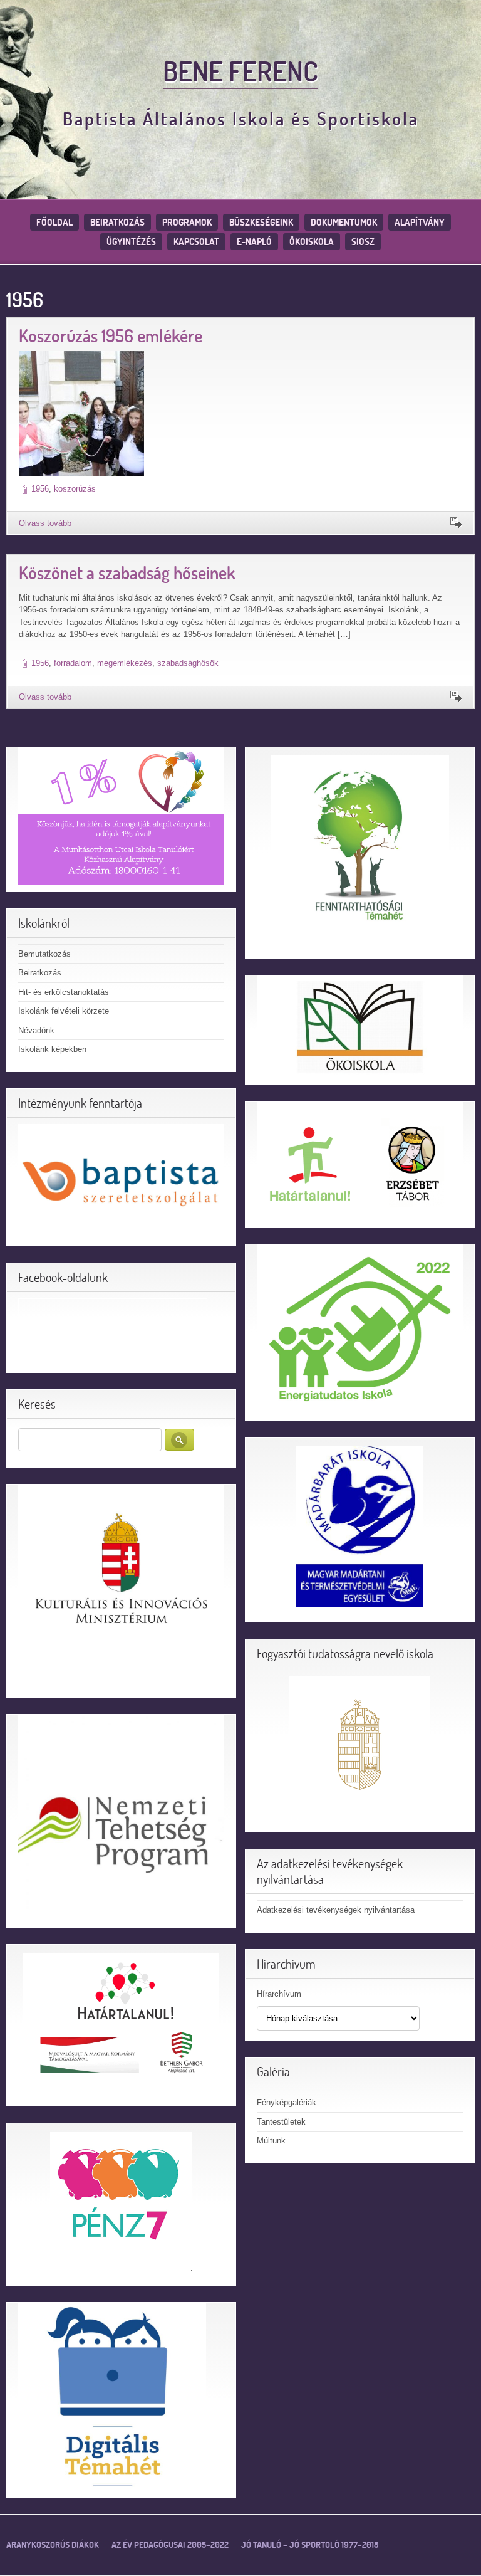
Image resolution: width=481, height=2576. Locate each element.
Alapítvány (420, 222)
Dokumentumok (344, 222)
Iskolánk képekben (52, 1049)
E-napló (254, 242)
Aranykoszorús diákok (53, 2545)
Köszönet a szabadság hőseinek (127, 573)
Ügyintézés (131, 242)
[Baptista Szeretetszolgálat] (121, 1181)
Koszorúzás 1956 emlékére (111, 336)
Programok (187, 222)
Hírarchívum (279, 1994)
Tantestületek (281, 2122)
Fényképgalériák (287, 2102)
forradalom (73, 663)
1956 (40, 489)
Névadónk (36, 1030)
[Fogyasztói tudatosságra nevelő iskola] (360, 1747)
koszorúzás (75, 489)
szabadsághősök (188, 663)
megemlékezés (125, 663)
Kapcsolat (196, 242)
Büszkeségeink (261, 222)
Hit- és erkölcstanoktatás (64, 992)
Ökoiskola (312, 242)
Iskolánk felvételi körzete (64, 1011)
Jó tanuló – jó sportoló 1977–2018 (310, 2545)
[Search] (179, 1440)
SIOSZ (363, 242)
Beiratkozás (117, 222)
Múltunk (271, 2141)
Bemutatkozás (44, 954)
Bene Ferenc (240, 71)
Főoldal (54, 222)
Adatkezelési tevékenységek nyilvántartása (336, 1910)
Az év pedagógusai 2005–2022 (170, 2545)
